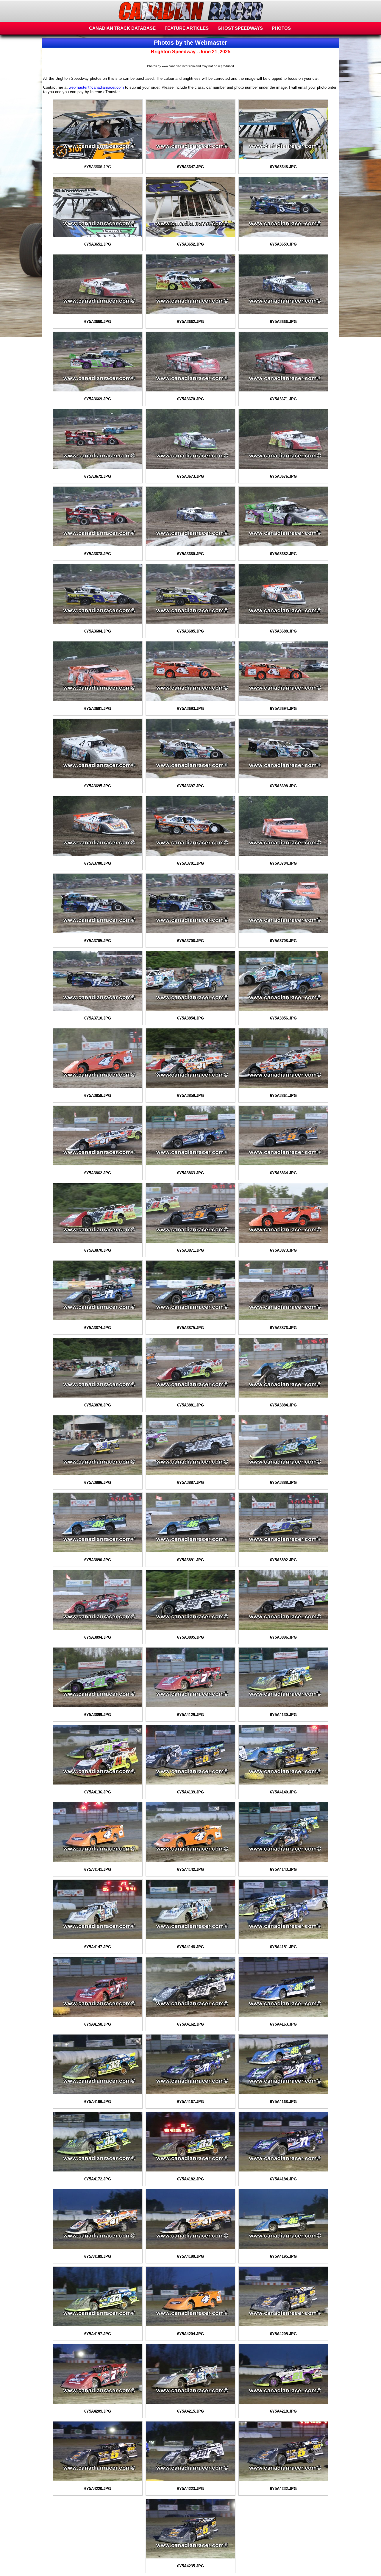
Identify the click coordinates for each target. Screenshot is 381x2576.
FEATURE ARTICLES (187, 28)
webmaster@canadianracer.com (96, 87)
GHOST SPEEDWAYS (240, 28)
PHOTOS (281, 28)
